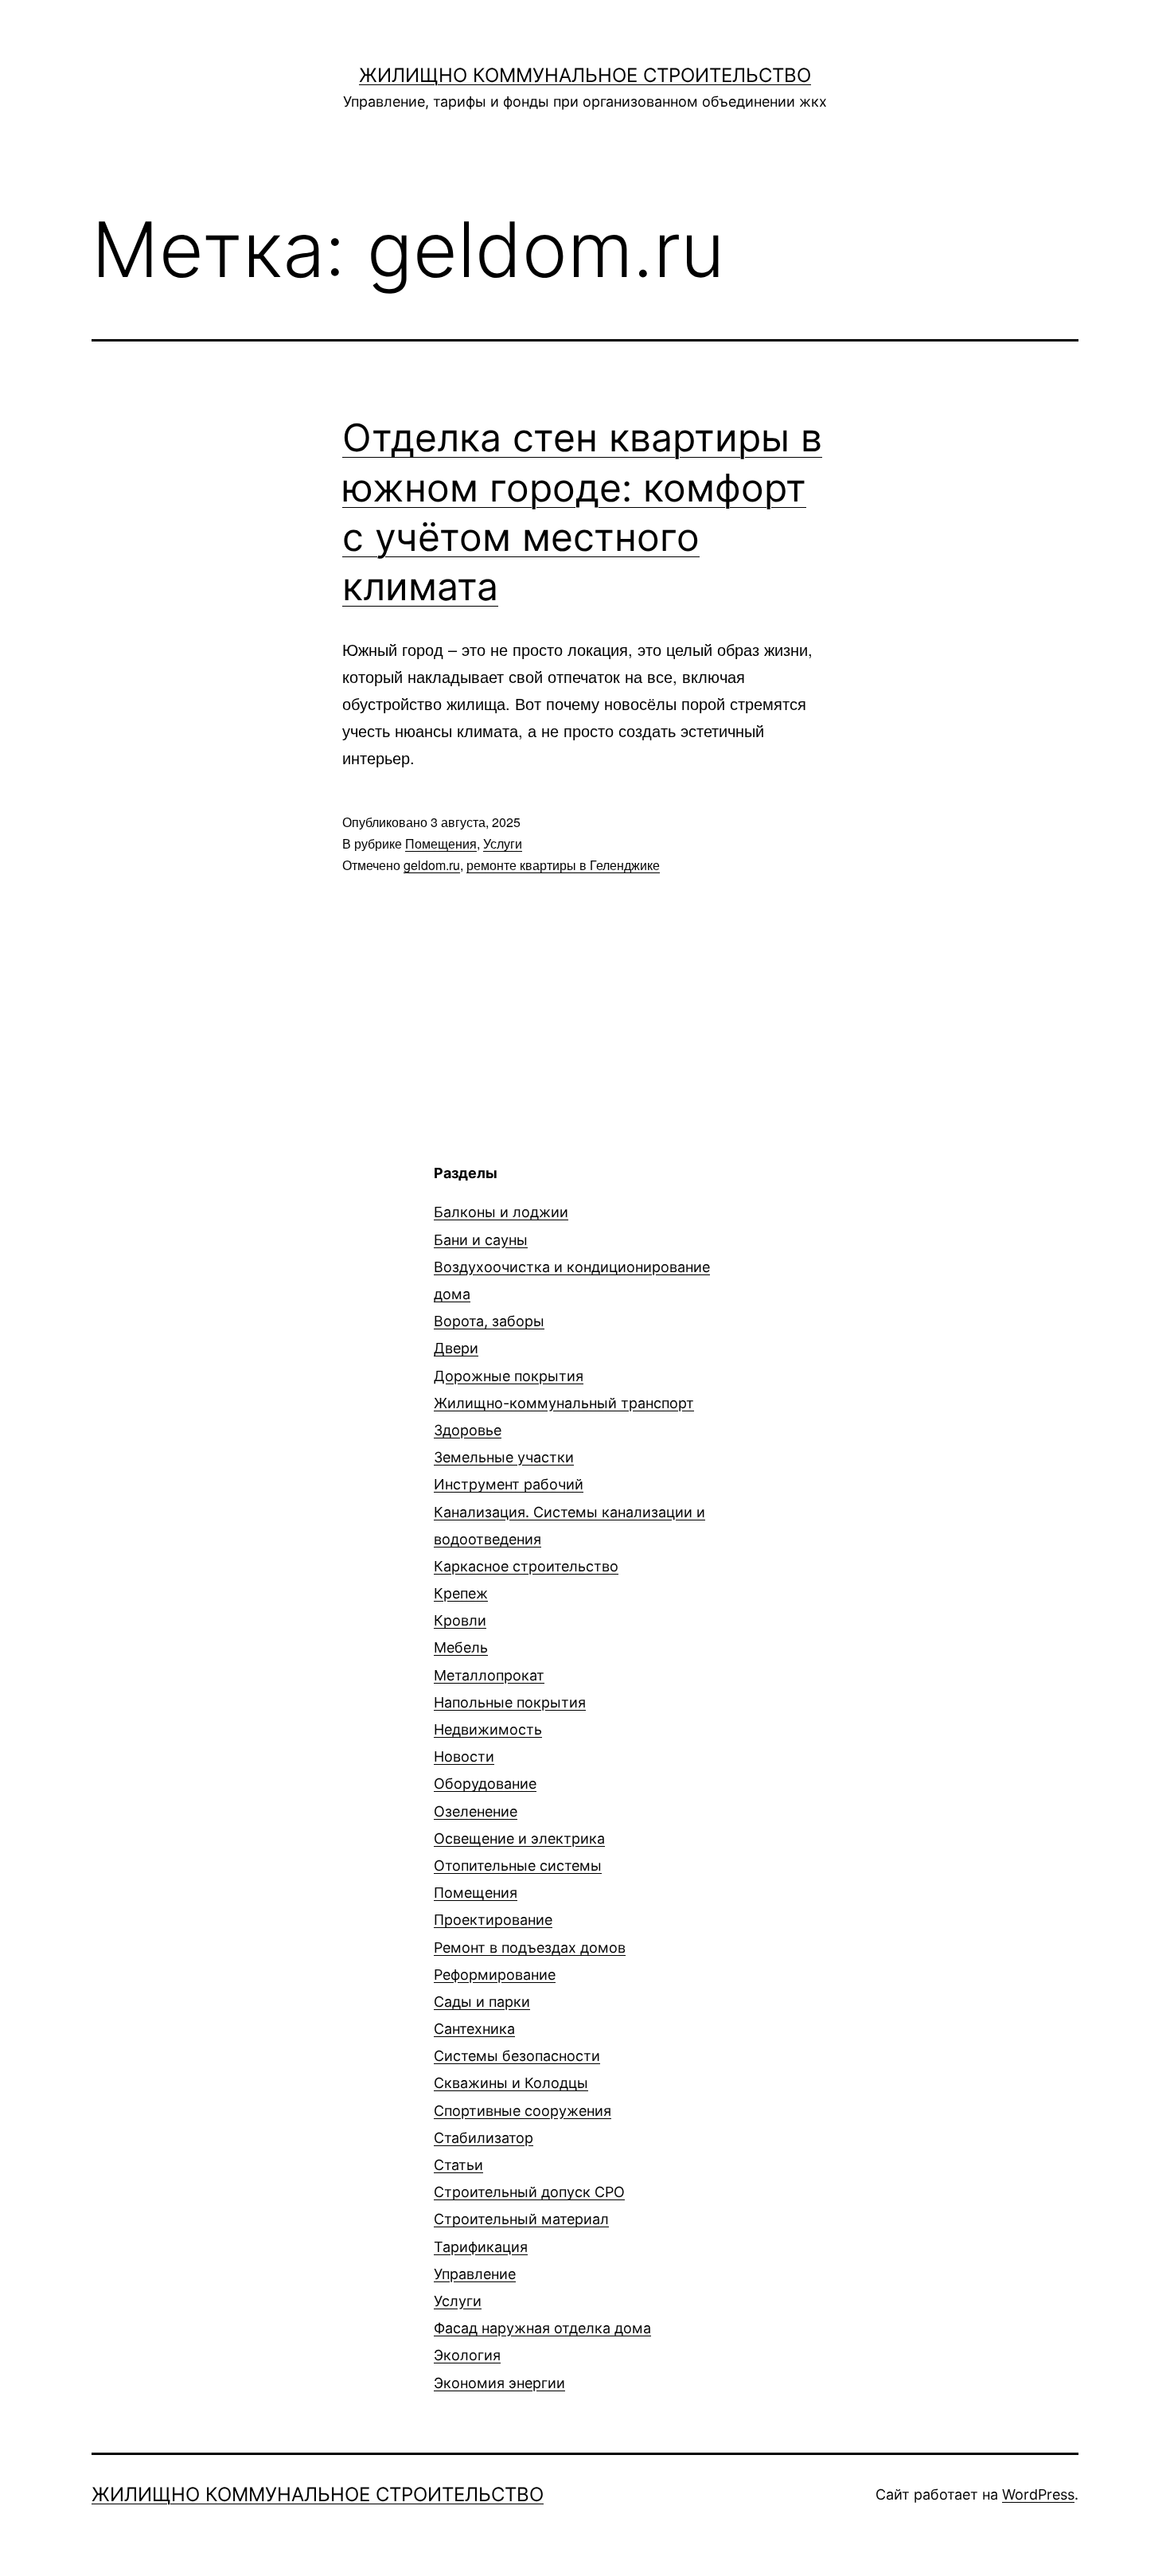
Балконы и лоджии (501, 1212)
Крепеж (461, 1593)
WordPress (1038, 2494)
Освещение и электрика (519, 1838)
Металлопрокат (489, 1675)
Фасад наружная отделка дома (542, 2328)
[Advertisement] (225, 1274)
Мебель (461, 1647)
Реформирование (495, 1975)
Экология (467, 2355)
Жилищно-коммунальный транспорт (564, 1403)
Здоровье (468, 1430)
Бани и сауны (481, 1240)
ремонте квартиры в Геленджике (563, 865)
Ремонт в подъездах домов (530, 1948)
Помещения (441, 843)
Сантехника (474, 2029)
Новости (464, 1756)
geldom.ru (432, 865)
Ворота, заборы (489, 1321)
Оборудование (485, 1784)
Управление (475, 2274)
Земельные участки (504, 1457)
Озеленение (476, 1811)
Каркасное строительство (526, 1566)
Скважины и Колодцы (511, 2083)
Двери (456, 1348)
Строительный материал (521, 2219)
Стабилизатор (484, 2138)
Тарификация (481, 2247)
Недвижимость (488, 1729)
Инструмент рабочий (509, 1484)
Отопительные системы (518, 1866)
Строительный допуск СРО (529, 2192)
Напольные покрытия (510, 1702)
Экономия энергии (499, 2383)
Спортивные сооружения (523, 2111)
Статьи (458, 2165)
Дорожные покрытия (509, 1376)
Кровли (460, 1620)
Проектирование (493, 1920)
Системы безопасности (517, 2056)
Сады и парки (482, 2002)
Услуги (503, 843)
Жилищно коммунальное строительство (585, 75)
